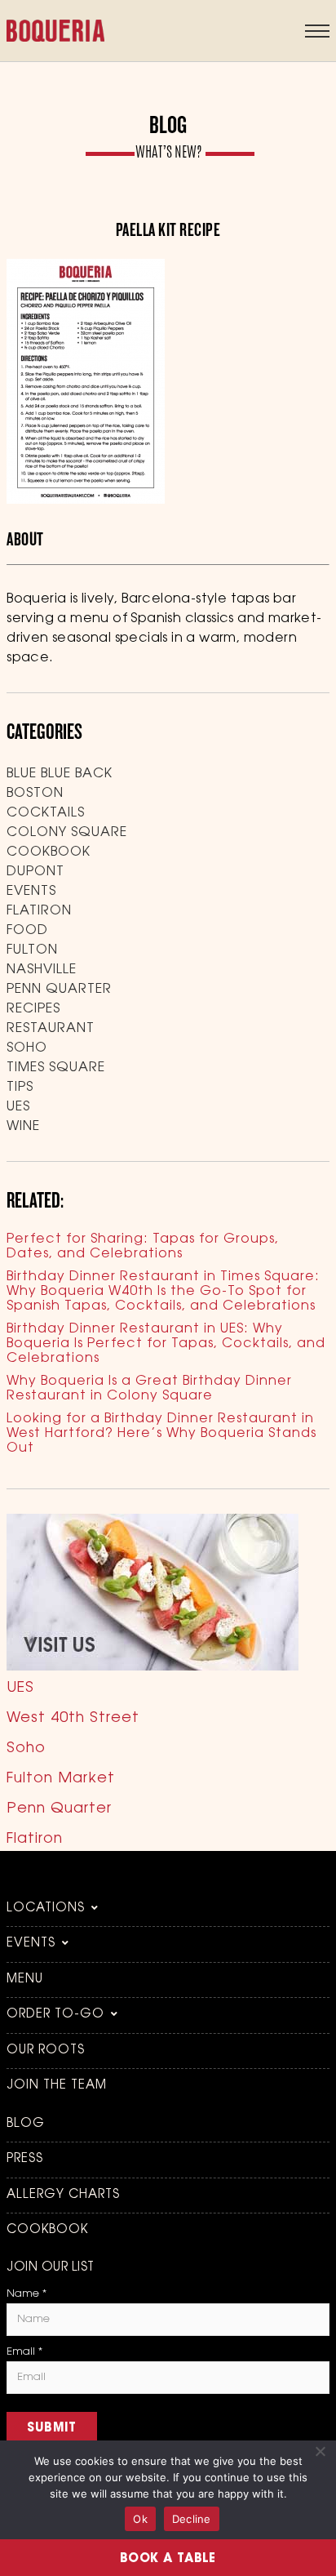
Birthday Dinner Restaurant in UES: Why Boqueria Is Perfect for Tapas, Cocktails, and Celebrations (166, 1344)
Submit (52, 2429)
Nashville (42, 970)
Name (27, 2294)
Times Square (56, 1068)
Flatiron (39, 911)
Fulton (32, 950)
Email (24, 2352)
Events (31, 892)
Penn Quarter (59, 990)
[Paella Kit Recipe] (86, 501)
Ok (140, 2519)
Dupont (35, 872)
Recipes (33, 1009)
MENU (25, 1980)
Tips (20, 1088)
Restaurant (51, 1029)
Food (27, 931)
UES (18, 1107)
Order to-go (55, 2015)
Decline (192, 2519)
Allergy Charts (63, 2195)
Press (25, 2159)
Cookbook (49, 852)
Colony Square (67, 833)
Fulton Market (61, 1779)
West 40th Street (73, 1719)
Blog (26, 2124)
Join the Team (57, 2086)
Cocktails (46, 813)
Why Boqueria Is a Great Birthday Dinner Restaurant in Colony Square (149, 1389)
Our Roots (46, 2051)
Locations (46, 1909)
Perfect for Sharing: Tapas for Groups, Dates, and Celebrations (143, 1247)
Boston (35, 794)
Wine (23, 1127)
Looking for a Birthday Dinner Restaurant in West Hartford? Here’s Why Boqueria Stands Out (161, 1434)
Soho (27, 1048)
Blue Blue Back (60, 774)
